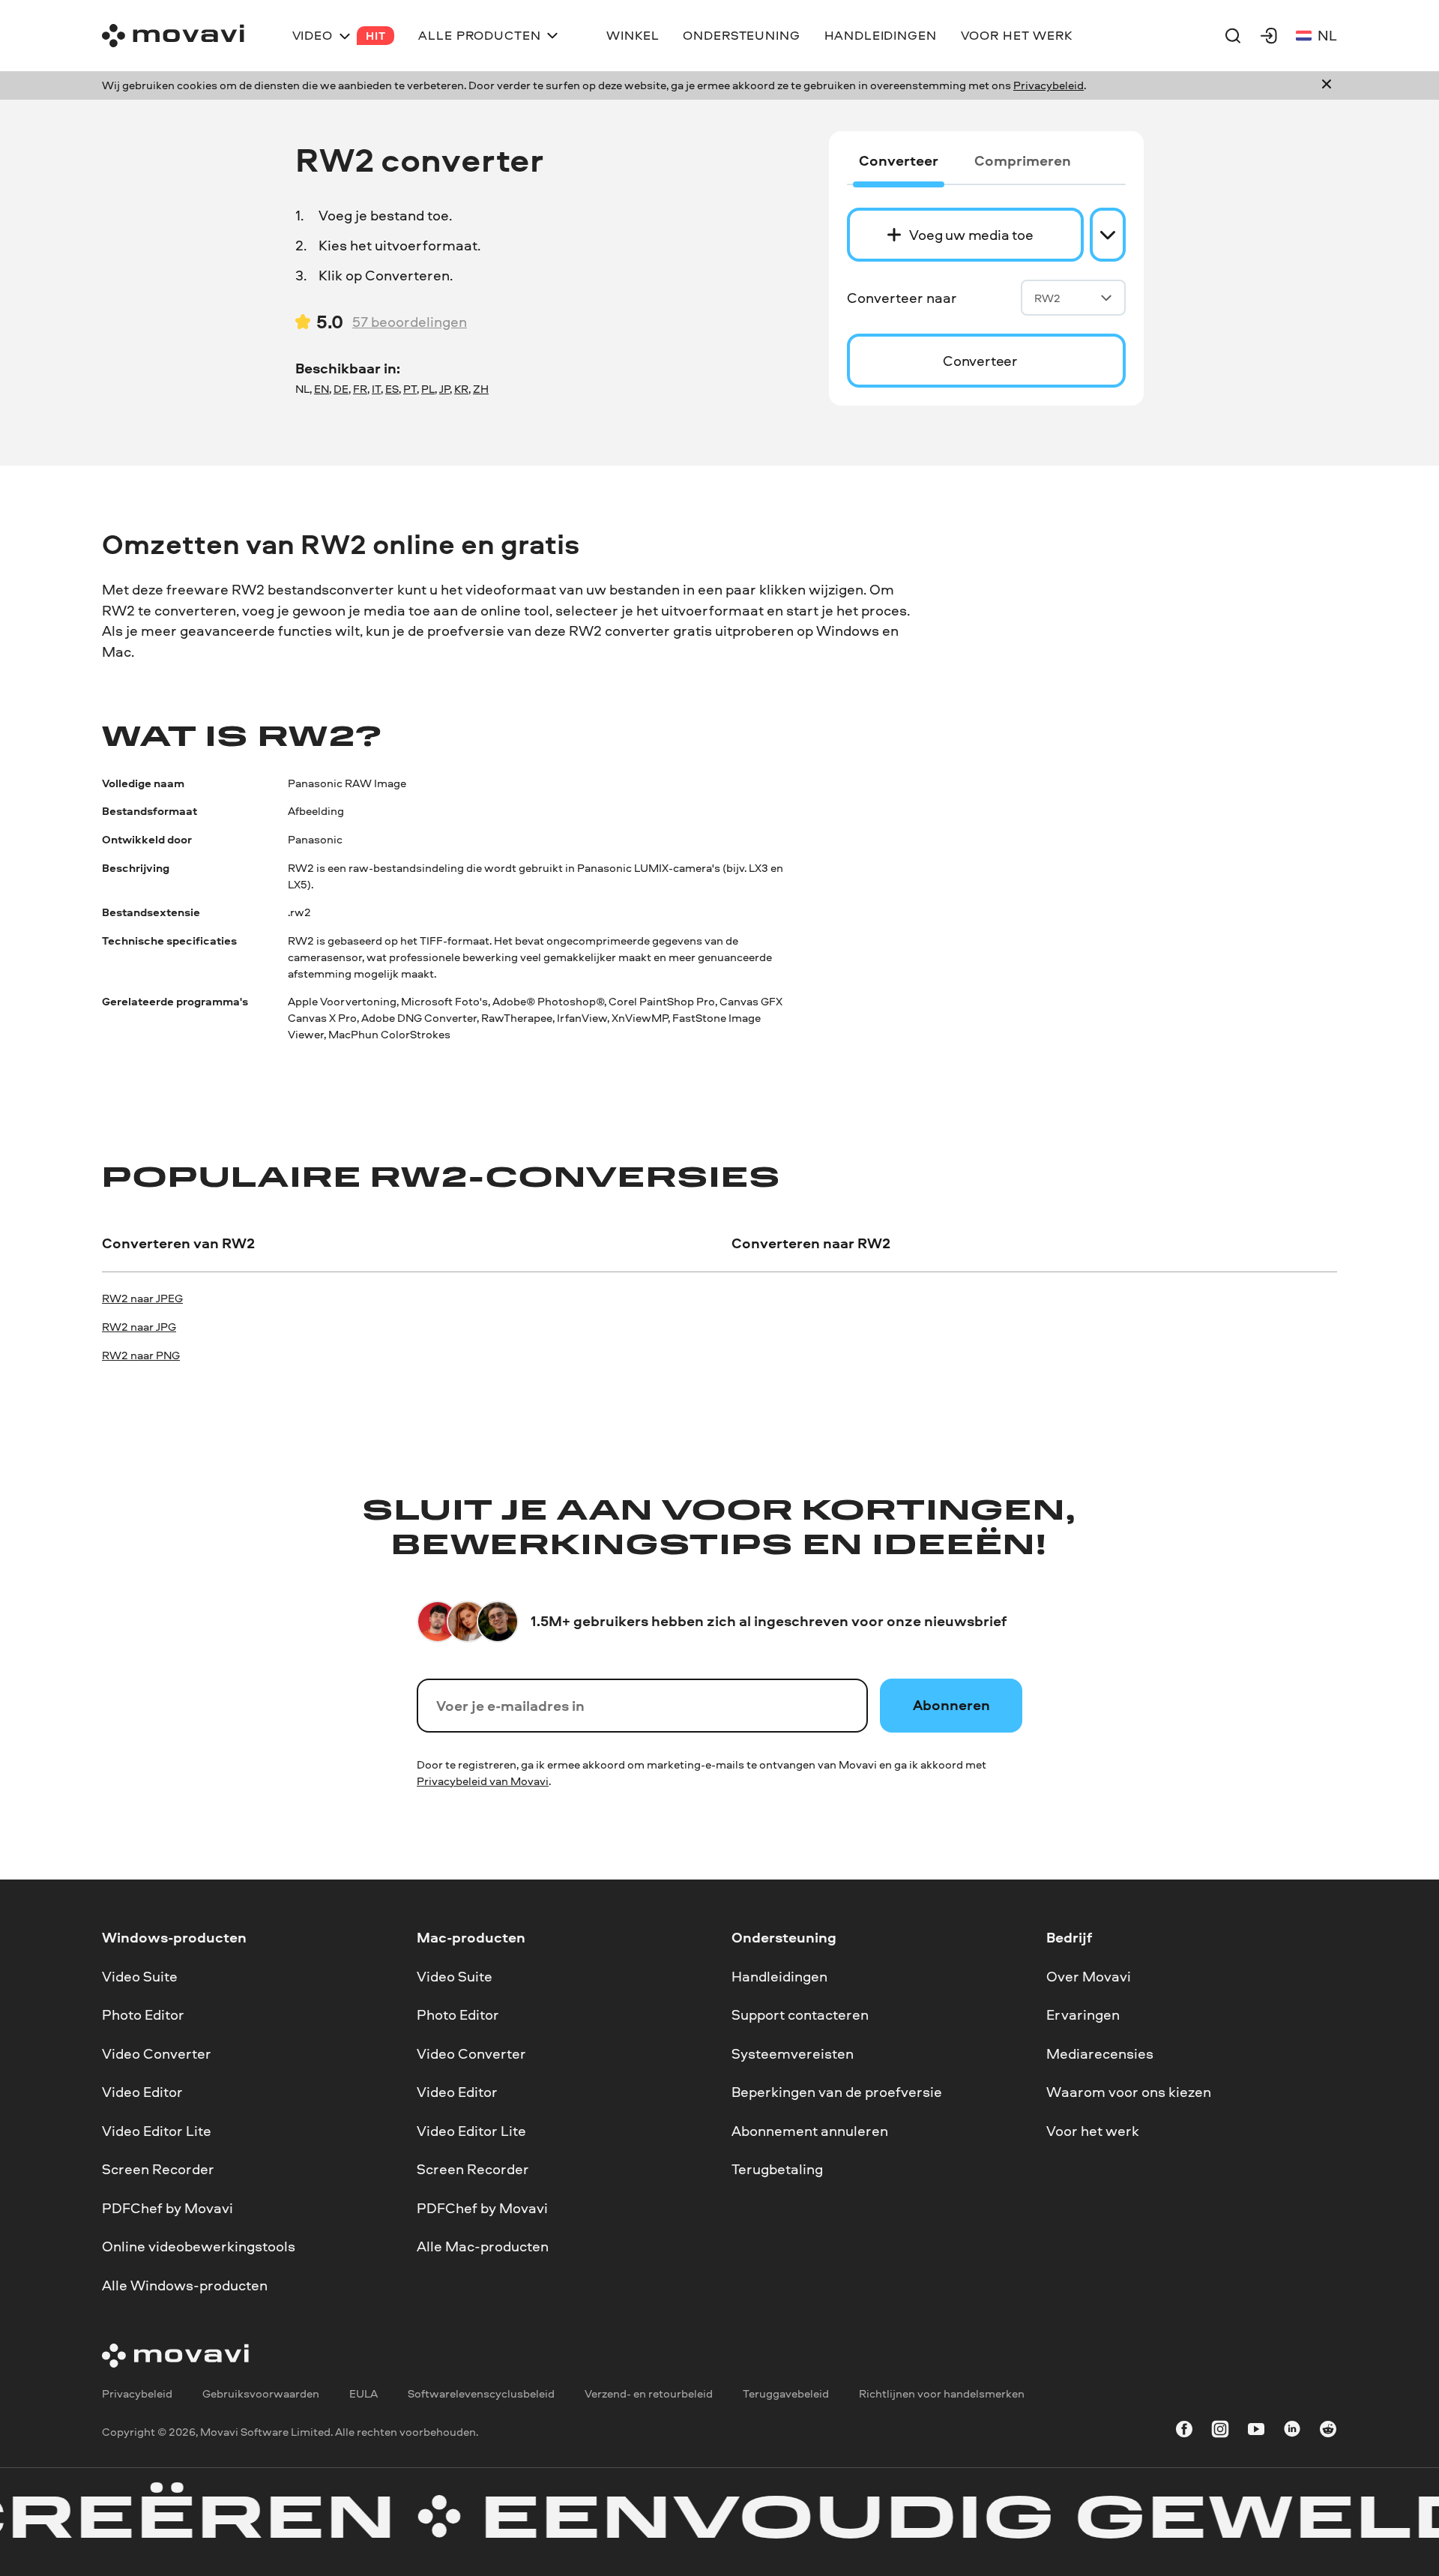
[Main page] (173, 36)
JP (444, 389)
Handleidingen (779, 1975)
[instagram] (1220, 2432)
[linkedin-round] (1292, 2432)
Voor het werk (1093, 2131)
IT (376, 389)
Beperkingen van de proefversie (837, 2092)
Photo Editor (143, 2014)
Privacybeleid (1049, 85)
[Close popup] (1327, 85)
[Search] (1233, 35)
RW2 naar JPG (139, 1327)
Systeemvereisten (793, 2053)
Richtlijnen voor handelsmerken (942, 2393)
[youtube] (1256, 2432)
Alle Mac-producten (483, 2246)
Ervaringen (1083, 2014)
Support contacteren (800, 2014)
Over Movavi (1089, 1975)
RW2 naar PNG (141, 1355)
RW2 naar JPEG (142, 1298)
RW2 (1047, 298)
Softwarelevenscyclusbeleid (481, 2393)
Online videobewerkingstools (199, 2246)
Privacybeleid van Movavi (483, 1781)
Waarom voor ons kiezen (1129, 2092)
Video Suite (140, 1975)
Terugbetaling (777, 2169)
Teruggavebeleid (786, 2393)
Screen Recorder (158, 2169)
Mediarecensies (1100, 2053)
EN (322, 389)
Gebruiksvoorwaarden (261, 2393)
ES (392, 389)
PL (428, 389)
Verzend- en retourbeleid (649, 2393)
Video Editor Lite (157, 2131)
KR (461, 389)
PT (410, 389)
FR (360, 389)
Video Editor (142, 2092)
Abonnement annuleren (810, 2131)
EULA (363, 2393)
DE (341, 389)
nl (1327, 35)
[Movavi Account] (1269, 35)
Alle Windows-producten (185, 2285)
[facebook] (1184, 2432)
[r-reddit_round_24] (1328, 2432)
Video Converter (157, 2053)
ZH (481, 389)
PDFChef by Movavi (168, 2208)
